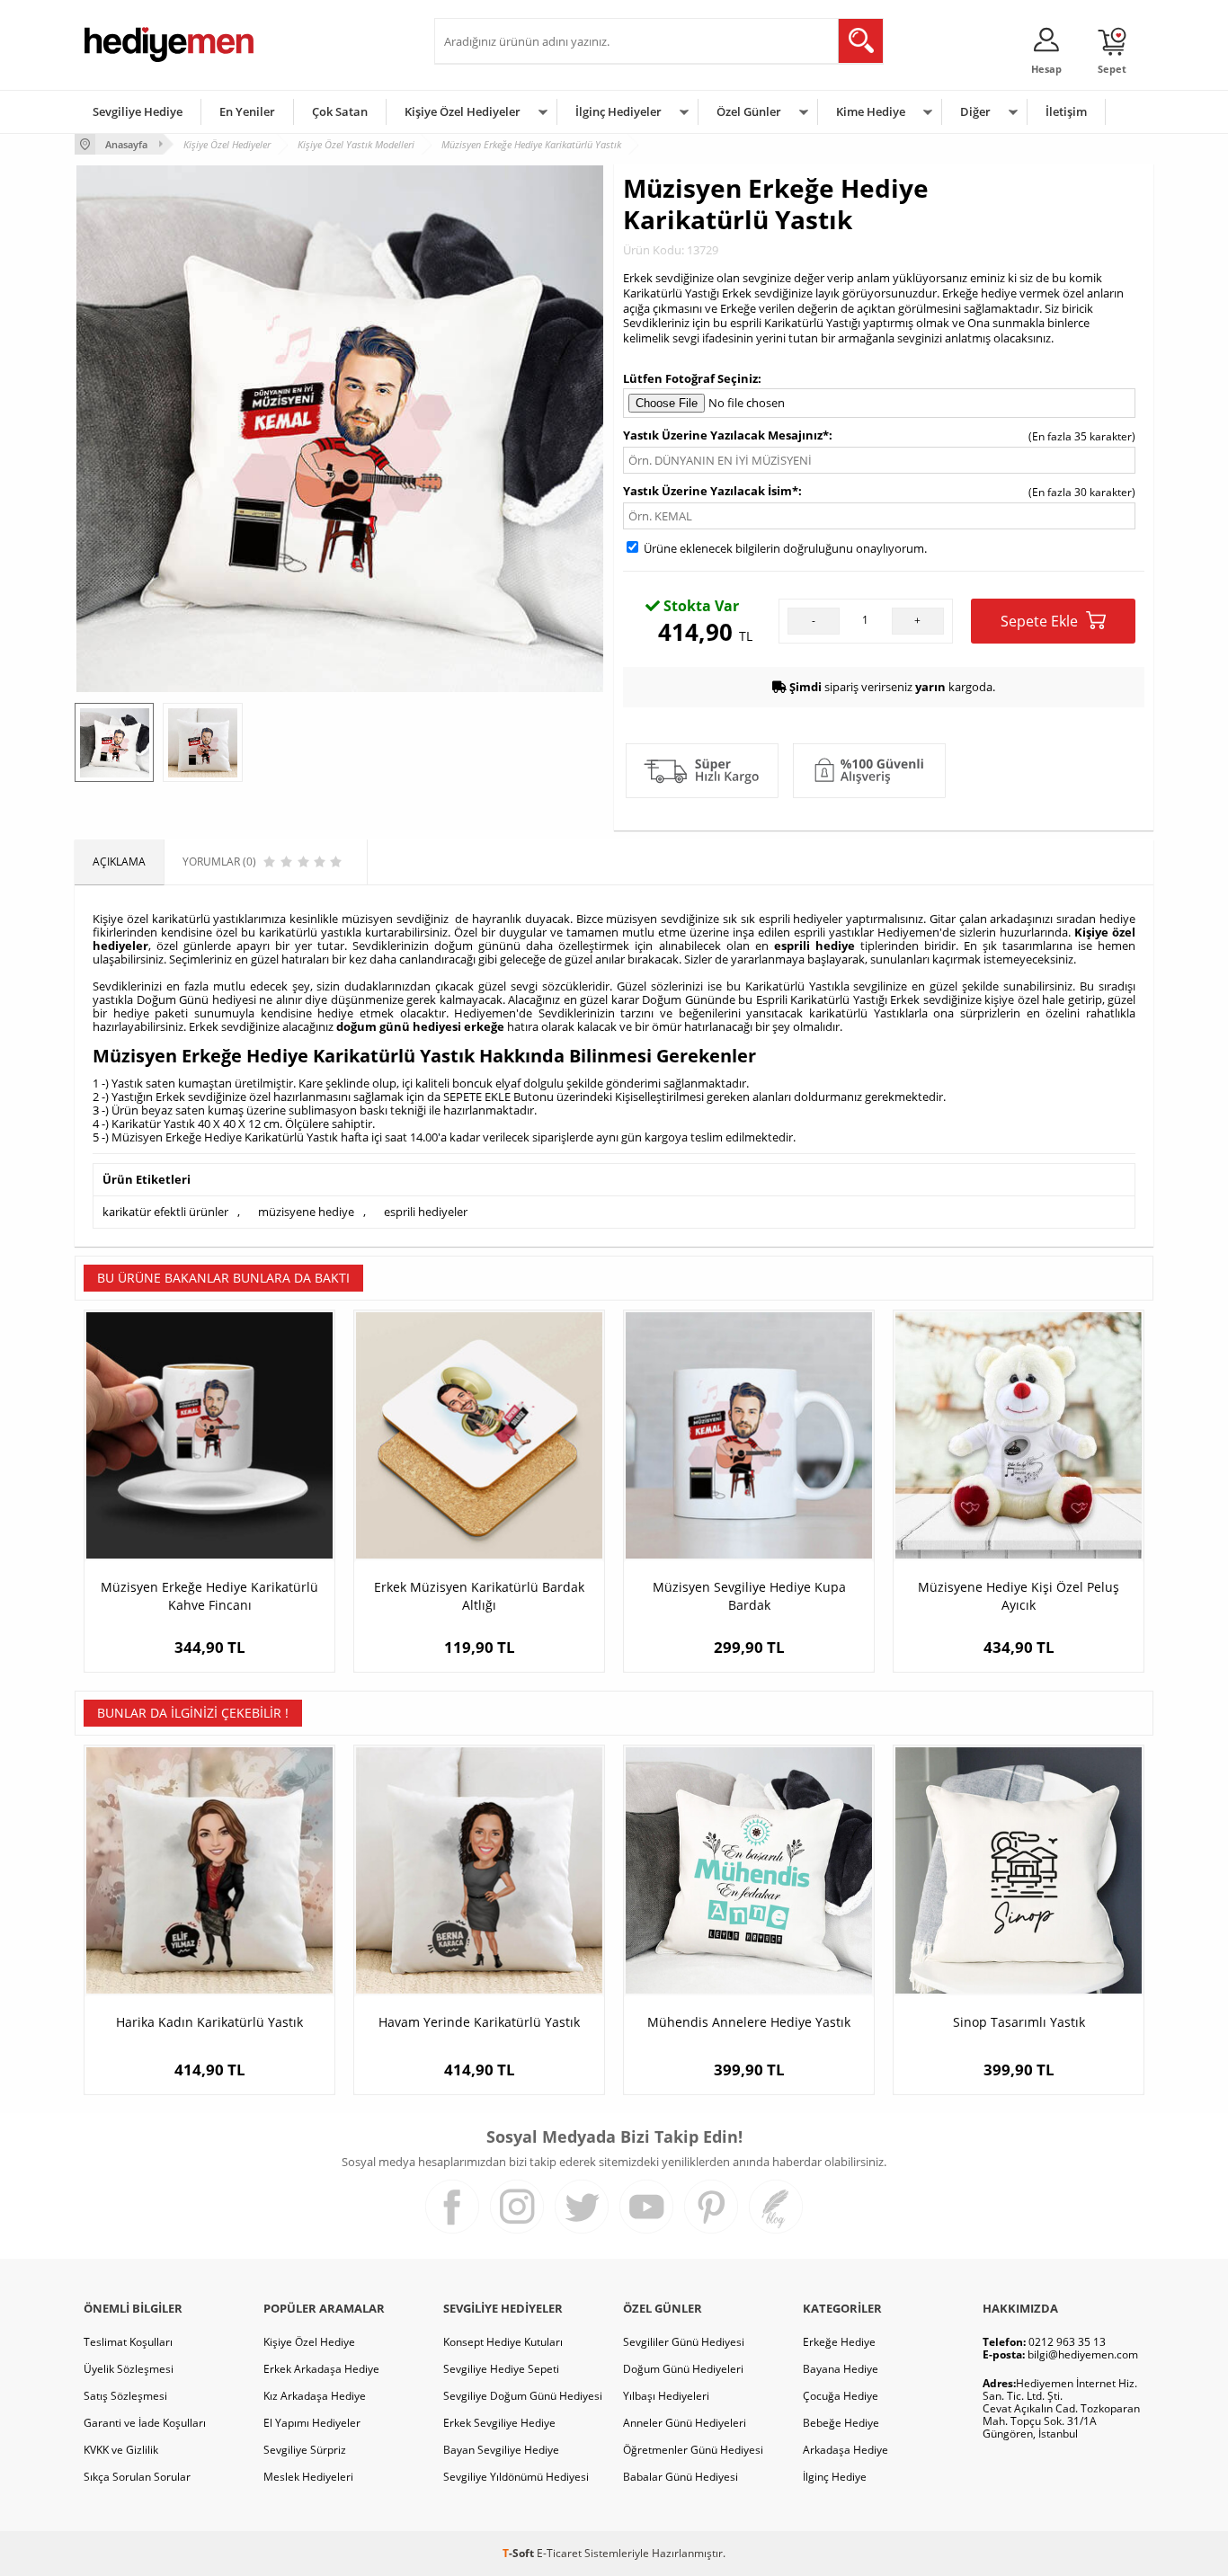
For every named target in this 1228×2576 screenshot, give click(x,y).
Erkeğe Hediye (839, 2342)
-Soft (520, 2553)
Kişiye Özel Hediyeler (463, 111)
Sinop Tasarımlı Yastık (1019, 2022)
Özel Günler (749, 111)
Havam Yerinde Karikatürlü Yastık (479, 2022)
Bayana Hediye (841, 2369)
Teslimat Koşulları (128, 2342)
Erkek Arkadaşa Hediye (321, 2369)
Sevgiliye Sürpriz (305, 2450)
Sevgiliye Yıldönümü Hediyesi (516, 2477)
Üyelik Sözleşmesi (129, 2369)
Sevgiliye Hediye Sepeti (501, 2369)
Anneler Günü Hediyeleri (685, 2423)
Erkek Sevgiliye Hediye (499, 2423)
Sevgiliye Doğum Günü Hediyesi (523, 2396)
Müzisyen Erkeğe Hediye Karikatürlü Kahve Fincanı (209, 1596)
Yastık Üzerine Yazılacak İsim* (711, 491)
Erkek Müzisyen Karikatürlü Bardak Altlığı (479, 1596)
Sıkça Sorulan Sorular (137, 2477)
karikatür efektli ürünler (165, 1212)
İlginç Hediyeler (618, 111)
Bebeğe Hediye (841, 2423)
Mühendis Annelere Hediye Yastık (749, 2022)
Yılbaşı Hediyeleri (666, 2396)
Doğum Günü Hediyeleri (683, 2369)
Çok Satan (340, 111)
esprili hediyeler (426, 1212)
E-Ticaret (559, 2553)
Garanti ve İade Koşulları (145, 2423)
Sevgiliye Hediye (138, 111)
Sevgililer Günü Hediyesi (684, 2342)
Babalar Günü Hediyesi (681, 2477)
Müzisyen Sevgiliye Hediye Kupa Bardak (749, 1596)
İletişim (1066, 111)
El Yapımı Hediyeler (312, 2423)
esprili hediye (814, 946)
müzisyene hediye (306, 1212)
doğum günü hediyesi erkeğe (420, 1026)
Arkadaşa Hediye (845, 2450)
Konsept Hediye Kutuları (503, 2342)
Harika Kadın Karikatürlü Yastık (209, 2022)
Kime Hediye (871, 111)
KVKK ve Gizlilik (121, 2450)
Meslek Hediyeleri (308, 2477)
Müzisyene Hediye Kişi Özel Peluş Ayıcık (1019, 1596)
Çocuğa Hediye (841, 2396)
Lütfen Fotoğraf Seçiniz (690, 378)
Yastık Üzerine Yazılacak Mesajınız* (726, 435)
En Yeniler (247, 111)
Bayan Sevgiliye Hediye (501, 2450)
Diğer (975, 111)
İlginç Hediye (835, 2477)
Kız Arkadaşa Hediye (315, 2396)
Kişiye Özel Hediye (309, 2342)
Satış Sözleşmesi (125, 2396)
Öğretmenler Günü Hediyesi (693, 2450)
